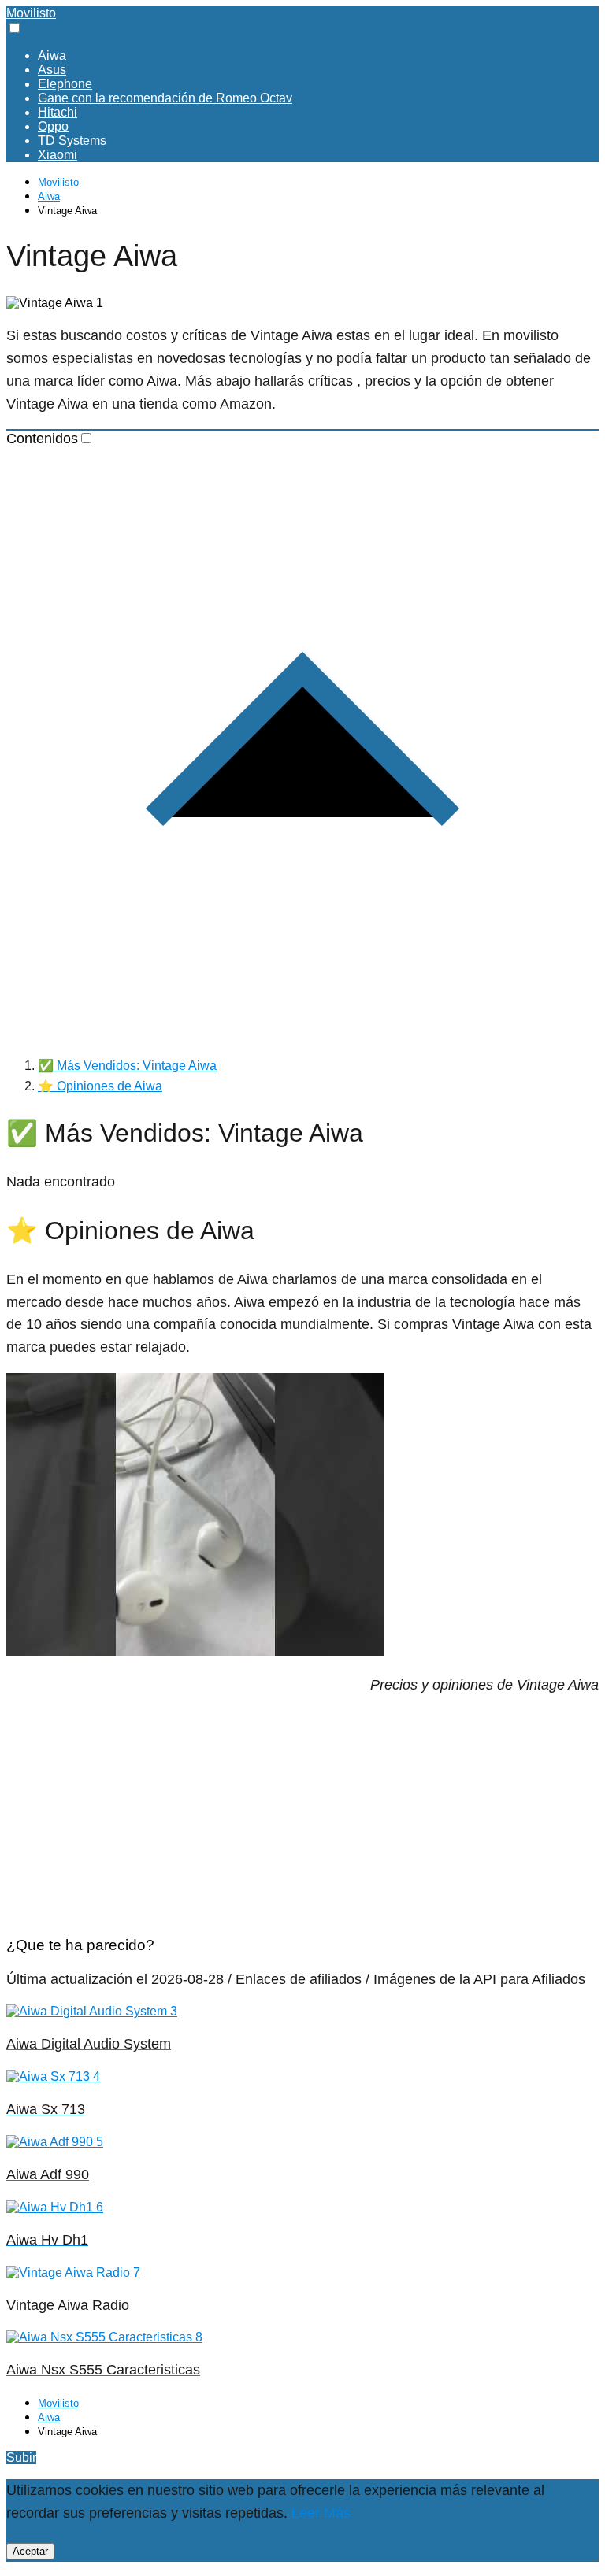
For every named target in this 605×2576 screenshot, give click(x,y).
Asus (52, 70)
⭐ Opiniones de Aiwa (100, 1086)
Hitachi (58, 112)
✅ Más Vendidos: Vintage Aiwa (127, 1066)
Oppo (53, 126)
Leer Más (321, 2513)
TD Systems (72, 141)
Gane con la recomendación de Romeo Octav (165, 98)
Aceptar (30, 2551)
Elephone (65, 84)
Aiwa (52, 56)
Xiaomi (58, 155)
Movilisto (31, 13)
